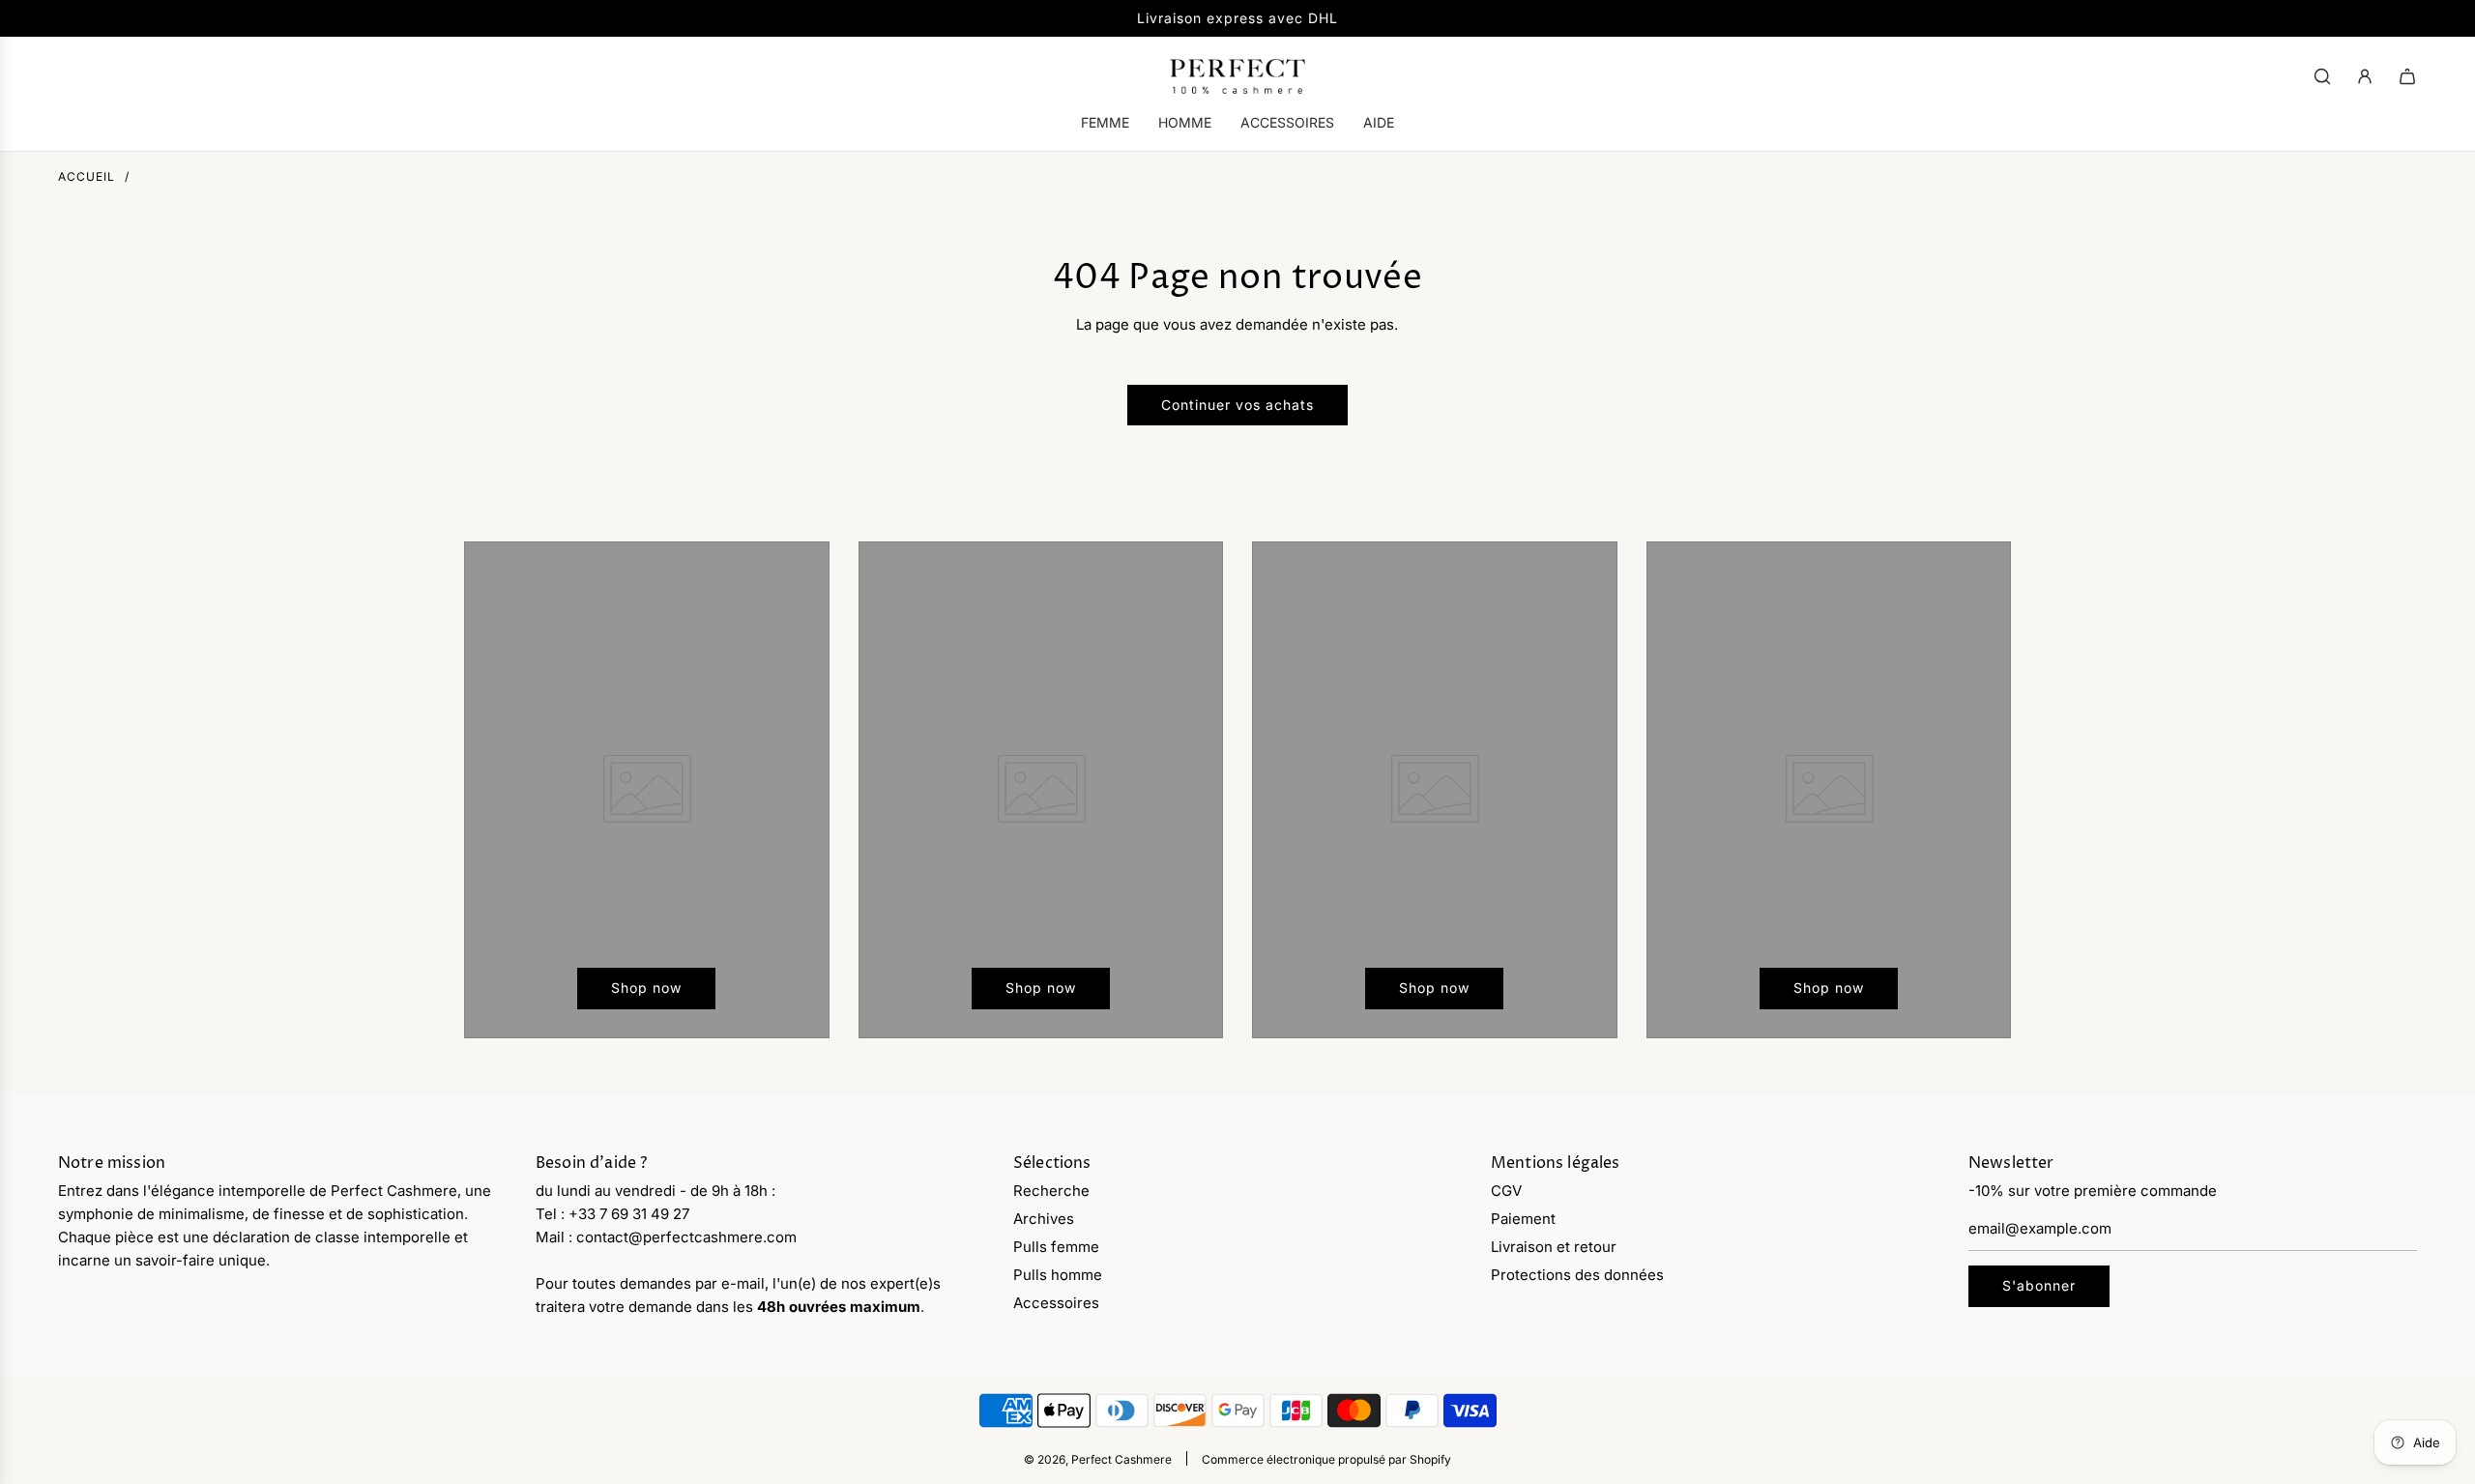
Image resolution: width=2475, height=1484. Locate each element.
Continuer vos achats (1237, 405)
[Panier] (2407, 76)
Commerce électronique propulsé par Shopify (1326, 1459)
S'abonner (2039, 1285)
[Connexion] (2365, 76)
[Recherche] (2322, 76)
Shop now (646, 988)
